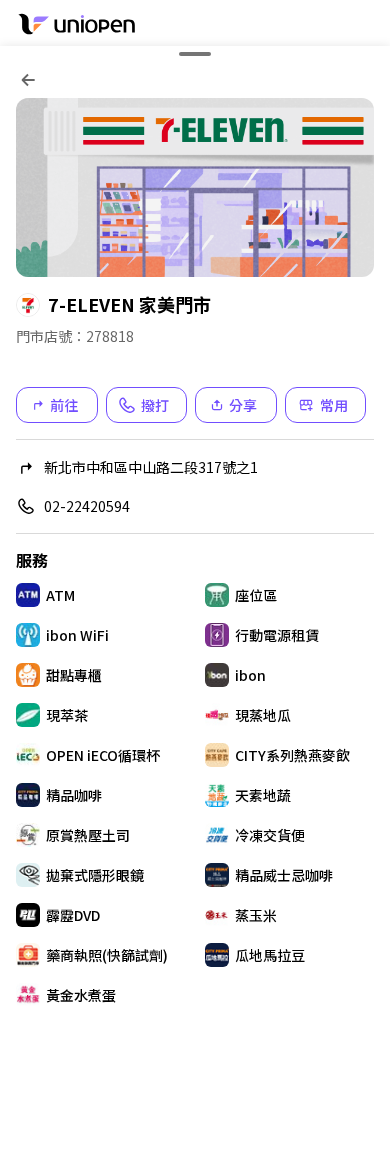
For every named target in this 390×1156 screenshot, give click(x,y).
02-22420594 (87, 506)
